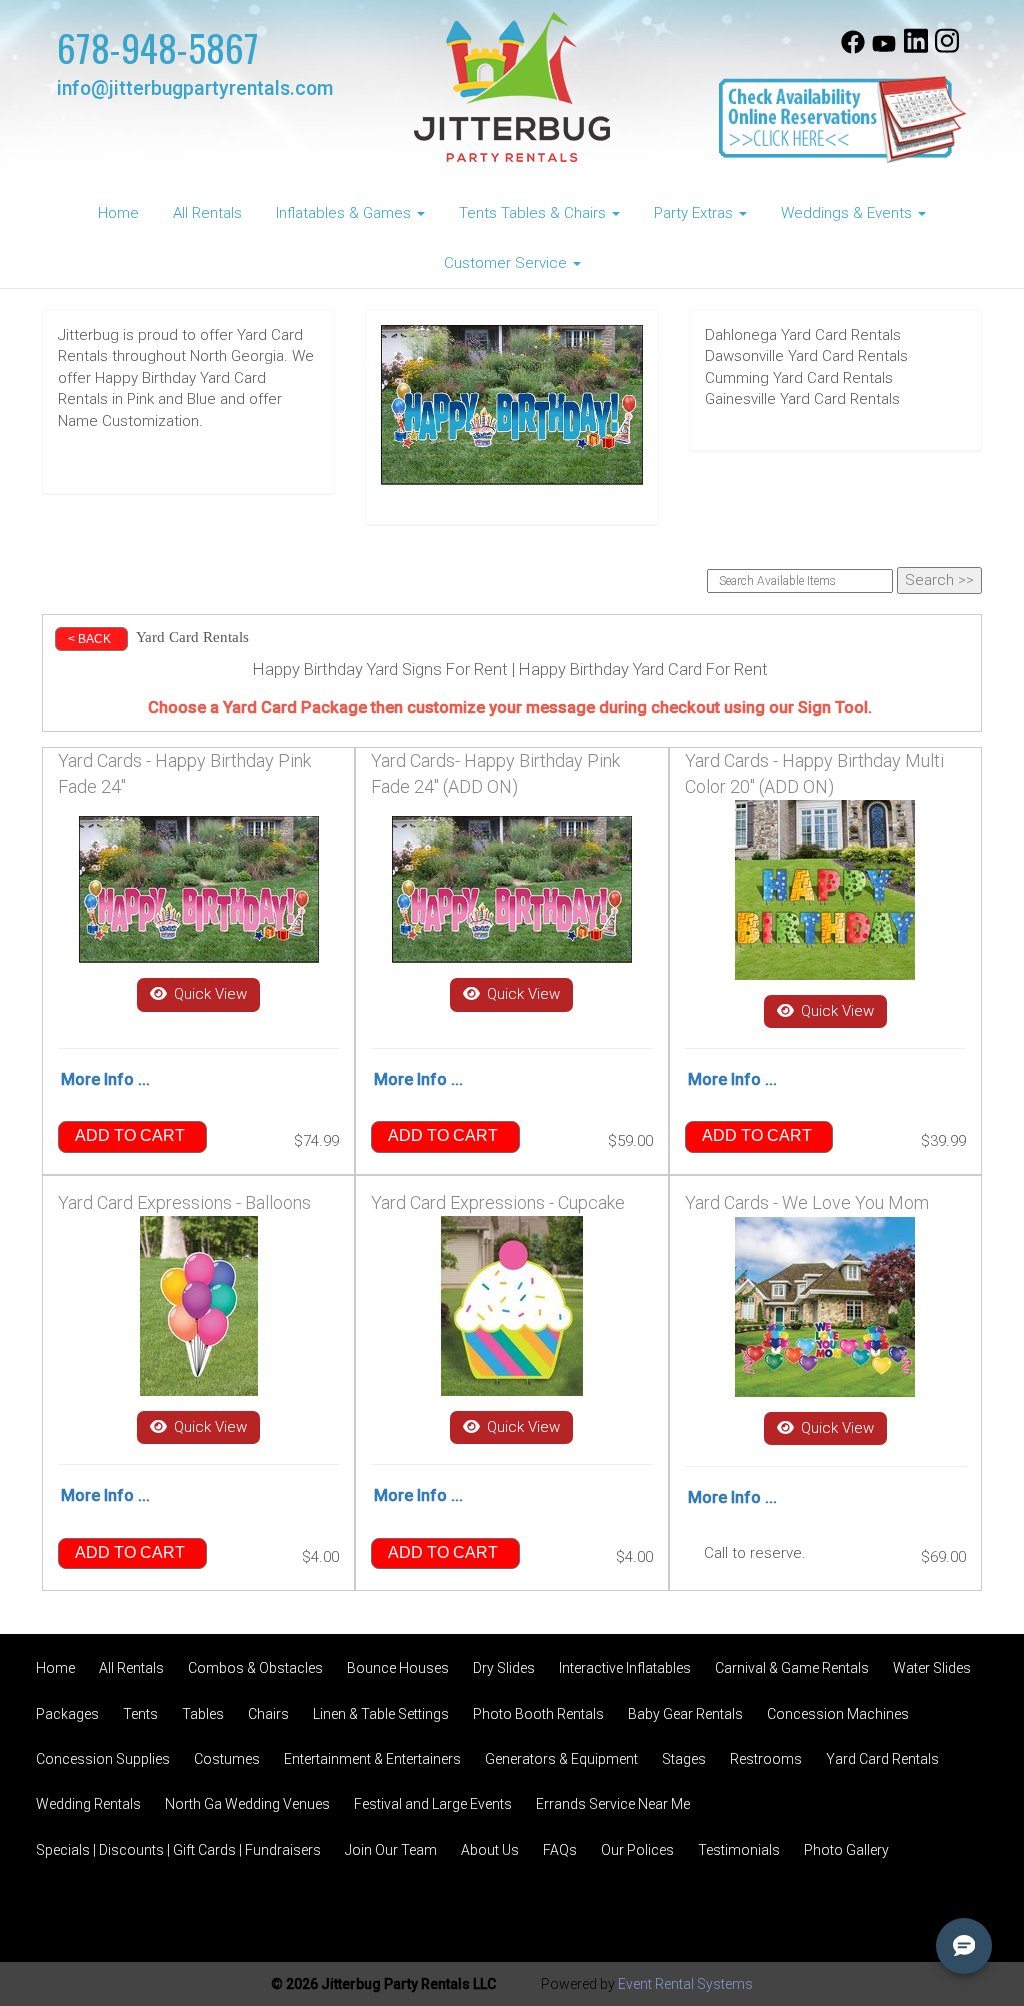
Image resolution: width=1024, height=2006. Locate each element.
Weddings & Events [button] (848, 213)
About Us (490, 1850)
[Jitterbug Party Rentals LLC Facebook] (853, 49)
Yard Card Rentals (882, 1759)
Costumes (227, 1759)
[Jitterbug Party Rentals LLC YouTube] (884, 49)
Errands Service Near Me (613, 1804)
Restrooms (766, 1759)
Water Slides (932, 1668)
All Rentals (207, 213)
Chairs (268, 1714)
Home (118, 213)
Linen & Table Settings (381, 1714)
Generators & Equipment (561, 1759)
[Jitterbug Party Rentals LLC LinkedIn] (916, 49)
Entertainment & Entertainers (372, 1759)
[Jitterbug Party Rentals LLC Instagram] (947, 49)
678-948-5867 (158, 47)
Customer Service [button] (507, 263)
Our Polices (637, 1850)
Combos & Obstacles (255, 1668)
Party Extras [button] (695, 213)
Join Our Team (391, 1850)
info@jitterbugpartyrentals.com (195, 88)
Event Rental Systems (685, 1984)
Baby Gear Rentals (685, 1714)
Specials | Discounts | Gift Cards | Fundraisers (178, 1850)
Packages (67, 1714)
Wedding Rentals (88, 1804)
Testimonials (739, 1850)
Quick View (208, 994)
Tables (203, 1714)
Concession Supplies (103, 1759)
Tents (140, 1714)
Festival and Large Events (433, 1804)
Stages (684, 1759)
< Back (89, 639)
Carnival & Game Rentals (792, 1668)
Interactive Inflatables (625, 1668)
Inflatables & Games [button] (345, 213)
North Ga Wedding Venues (247, 1804)
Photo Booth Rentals (538, 1714)
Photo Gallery (846, 1850)
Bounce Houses (398, 1668)
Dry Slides (504, 1668)
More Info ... (105, 1079)
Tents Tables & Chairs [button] (534, 213)
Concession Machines (838, 1714)
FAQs (560, 1850)
